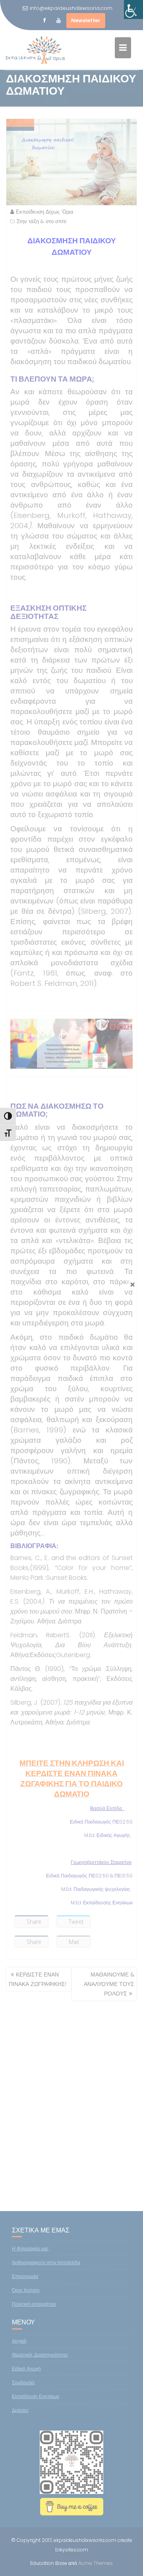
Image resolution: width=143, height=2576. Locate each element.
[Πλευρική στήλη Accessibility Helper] (133, 10)
